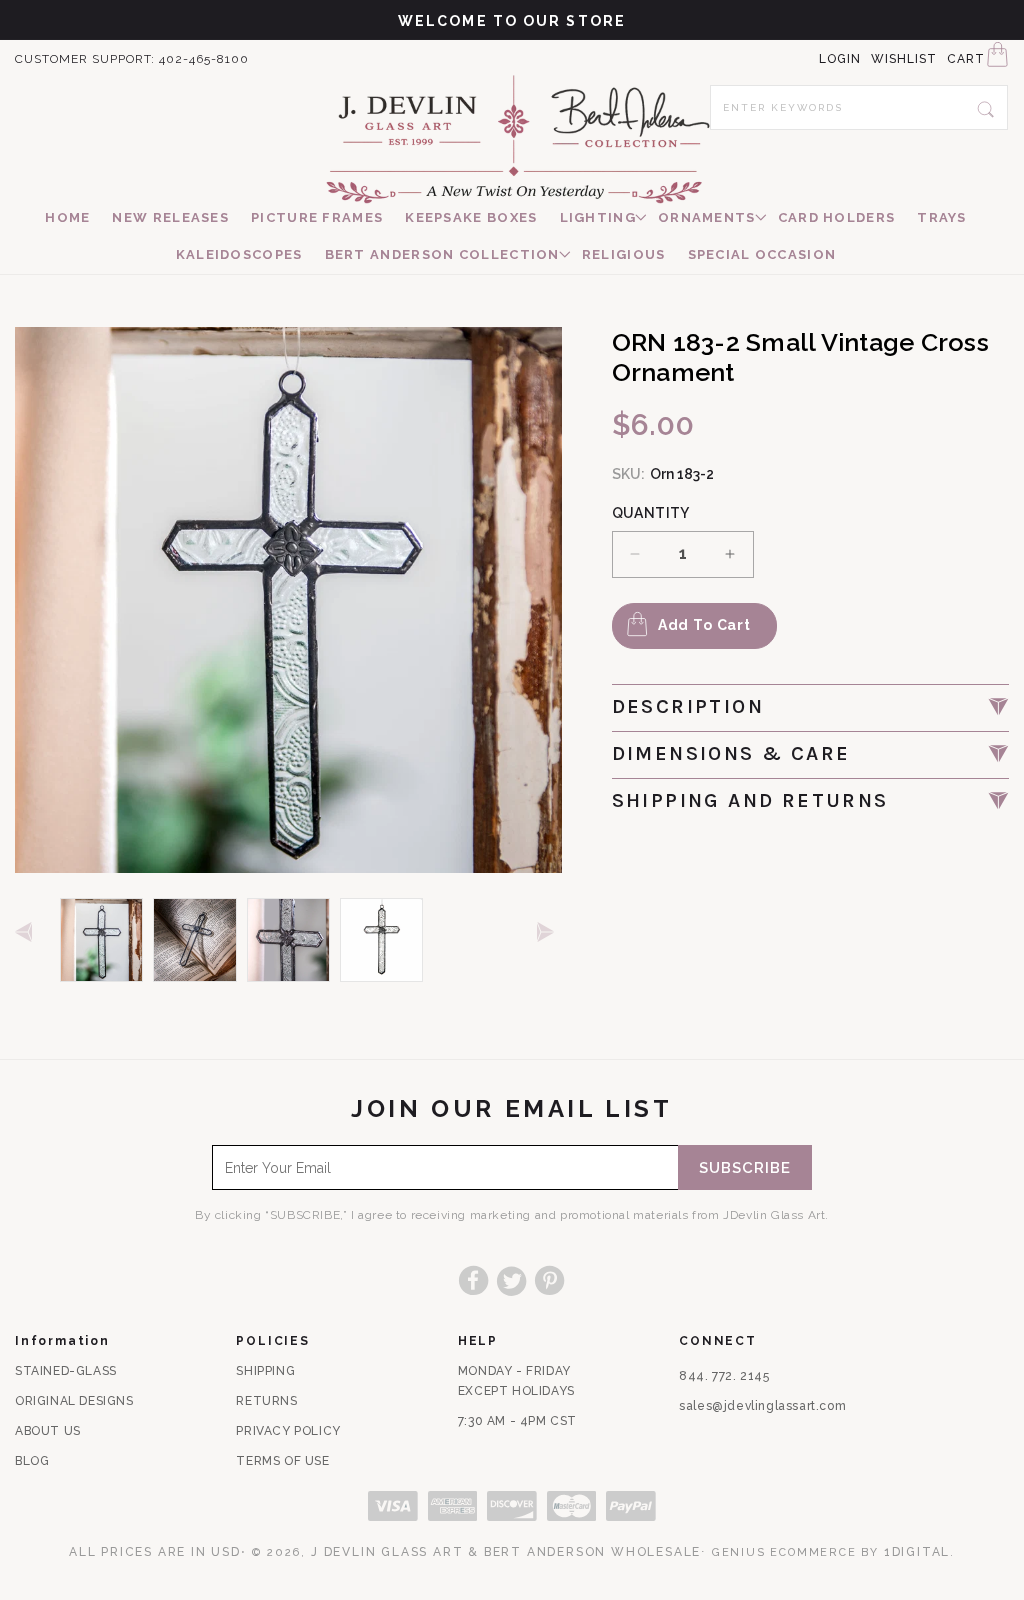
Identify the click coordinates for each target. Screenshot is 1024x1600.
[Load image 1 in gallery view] (101, 939)
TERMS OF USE (282, 1461)
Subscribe (745, 1168)
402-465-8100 (204, 59)
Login (840, 59)
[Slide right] (549, 933)
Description (688, 706)
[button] (598, 218)
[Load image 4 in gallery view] (381, 939)
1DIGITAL (917, 1552)
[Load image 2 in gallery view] (194, 939)
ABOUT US (48, 1431)
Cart (966, 59)
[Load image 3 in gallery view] (288, 939)
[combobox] (859, 107)
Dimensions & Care (731, 753)
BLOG (32, 1461)
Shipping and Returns (750, 800)
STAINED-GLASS (66, 1371)
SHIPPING (265, 1371)
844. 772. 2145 (724, 1376)
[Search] (986, 107)
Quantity (651, 513)
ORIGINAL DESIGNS (74, 1401)
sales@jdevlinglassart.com (762, 1406)
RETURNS (266, 1401)
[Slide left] (27, 933)
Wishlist (904, 59)
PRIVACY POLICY (288, 1431)
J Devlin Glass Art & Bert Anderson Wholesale (506, 1552)
